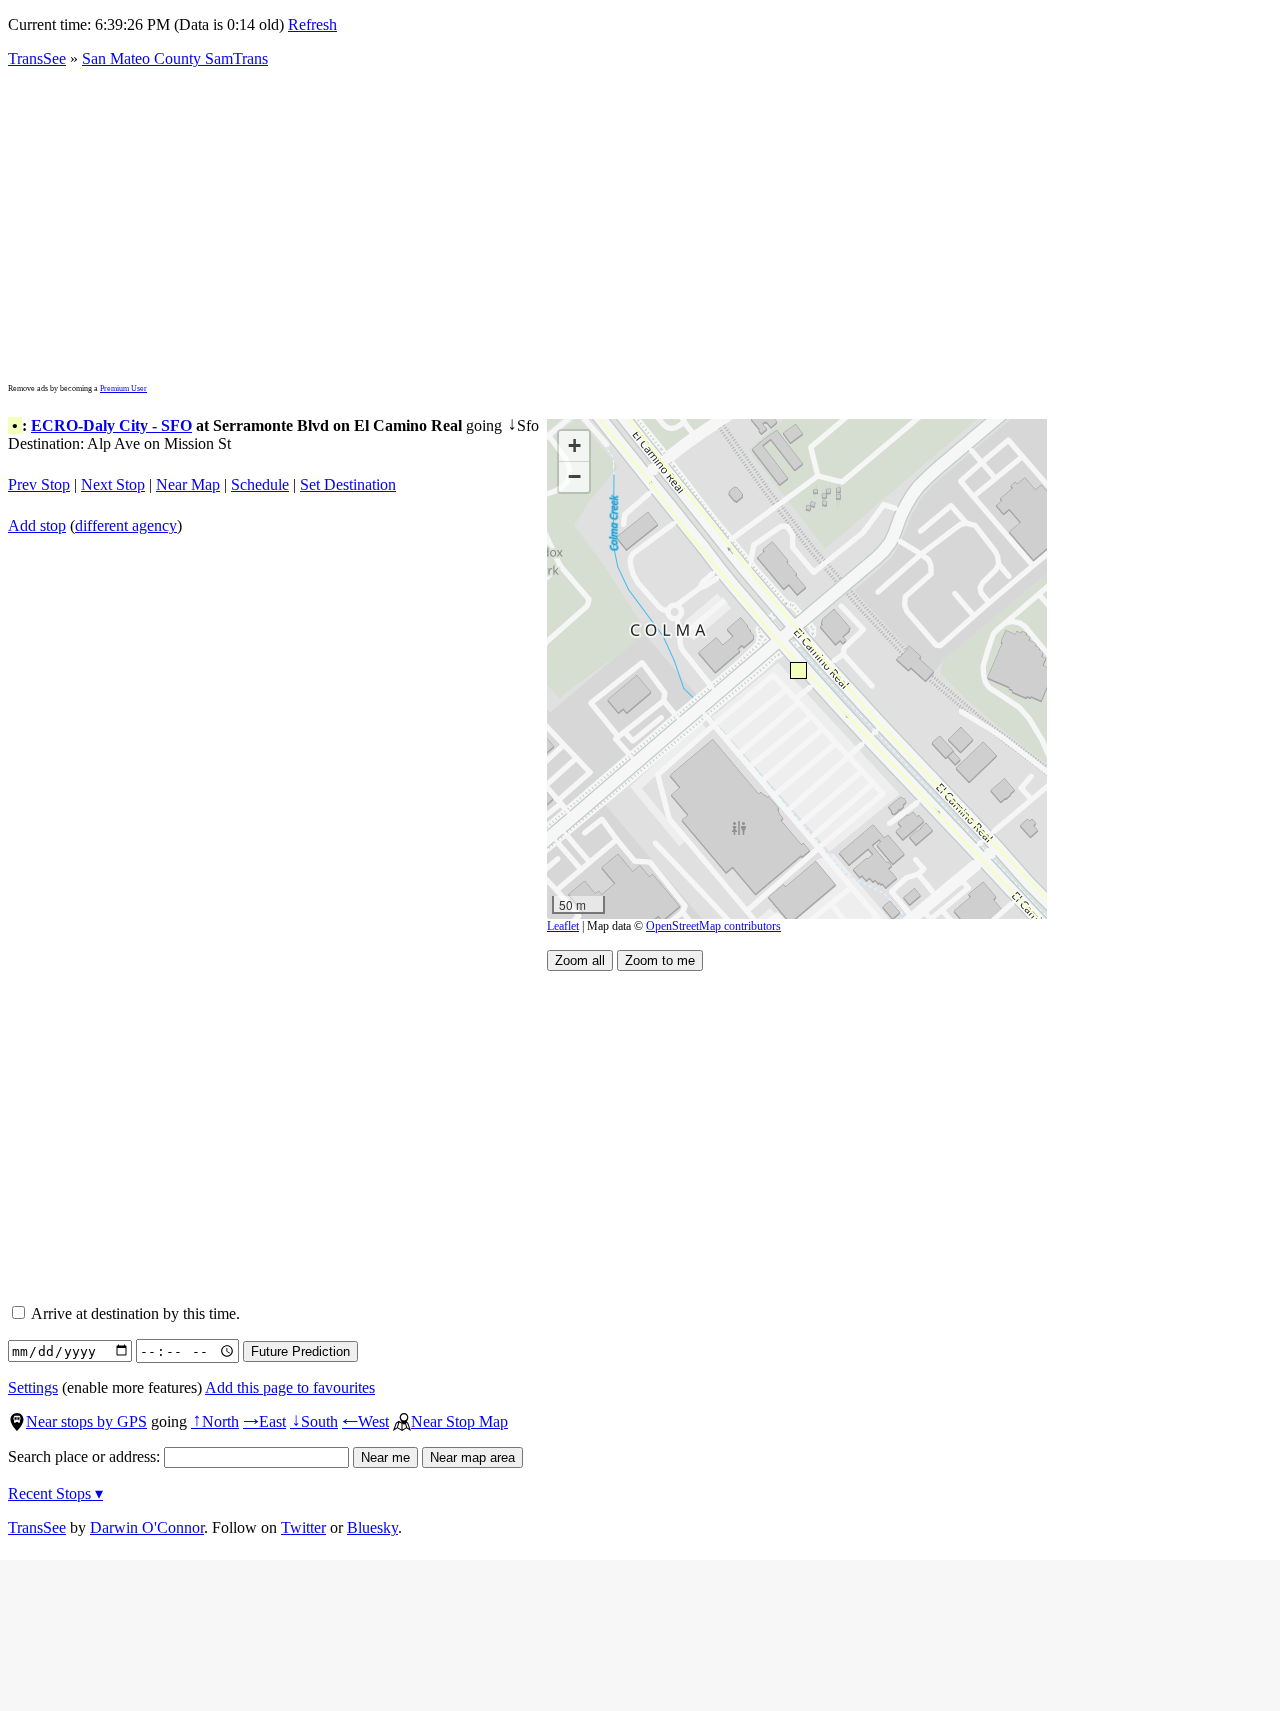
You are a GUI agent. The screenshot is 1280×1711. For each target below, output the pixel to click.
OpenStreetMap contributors (713, 926)
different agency (126, 525)
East (264, 1421)
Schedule (260, 484)
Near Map (188, 484)
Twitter (303, 1527)
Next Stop (113, 484)
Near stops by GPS (86, 1421)
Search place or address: (86, 1456)
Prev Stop (39, 484)
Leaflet (563, 926)
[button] (797, 669)
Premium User (123, 388)
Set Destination (348, 484)
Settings (33, 1387)
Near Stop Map (459, 1421)
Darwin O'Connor (147, 1527)
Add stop (37, 525)
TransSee (37, 58)
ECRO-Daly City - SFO (111, 425)
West (365, 1421)
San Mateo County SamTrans (175, 58)
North (215, 1421)
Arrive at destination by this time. (134, 1313)
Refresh (312, 24)
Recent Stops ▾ (55, 1493)
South (314, 1421)
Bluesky (372, 1527)
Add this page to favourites (290, 1387)
